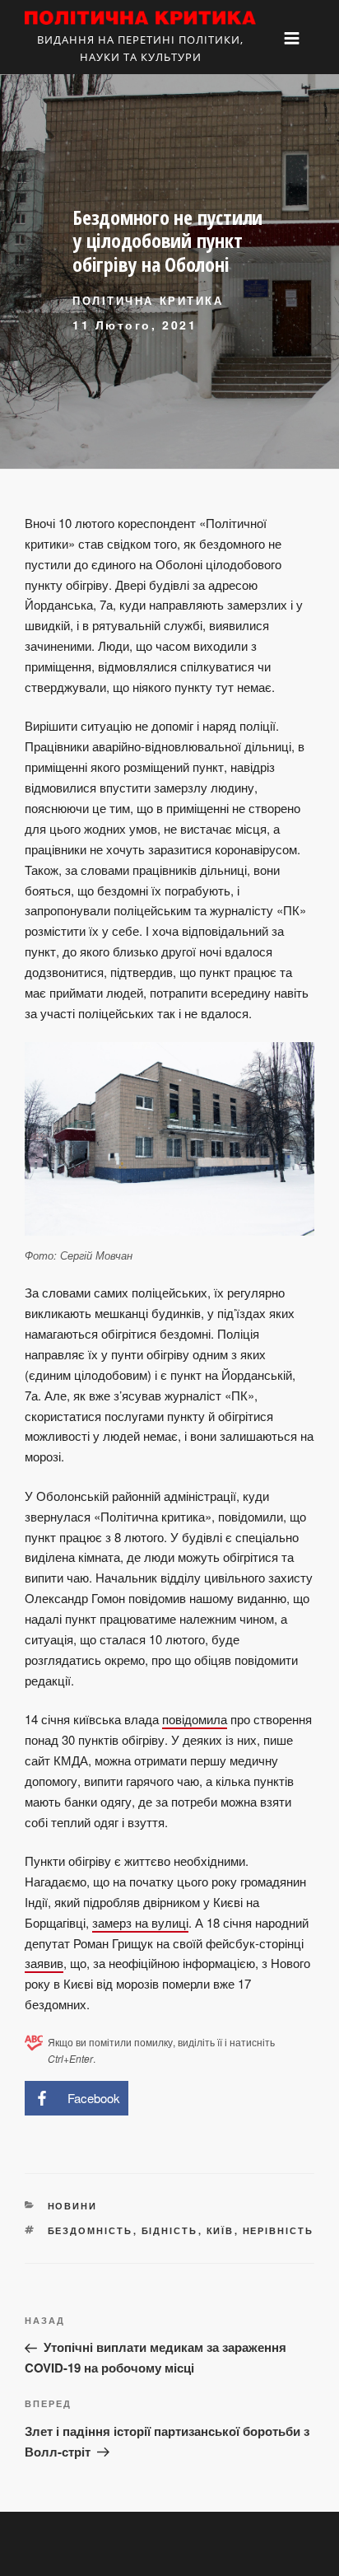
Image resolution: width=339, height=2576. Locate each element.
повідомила (195, 1719)
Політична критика (148, 300)
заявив (44, 1963)
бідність (170, 2230)
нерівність (279, 2230)
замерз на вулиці (140, 1922)
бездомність (91, 2230)
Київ (221, 2230)
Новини (73, 2206)
